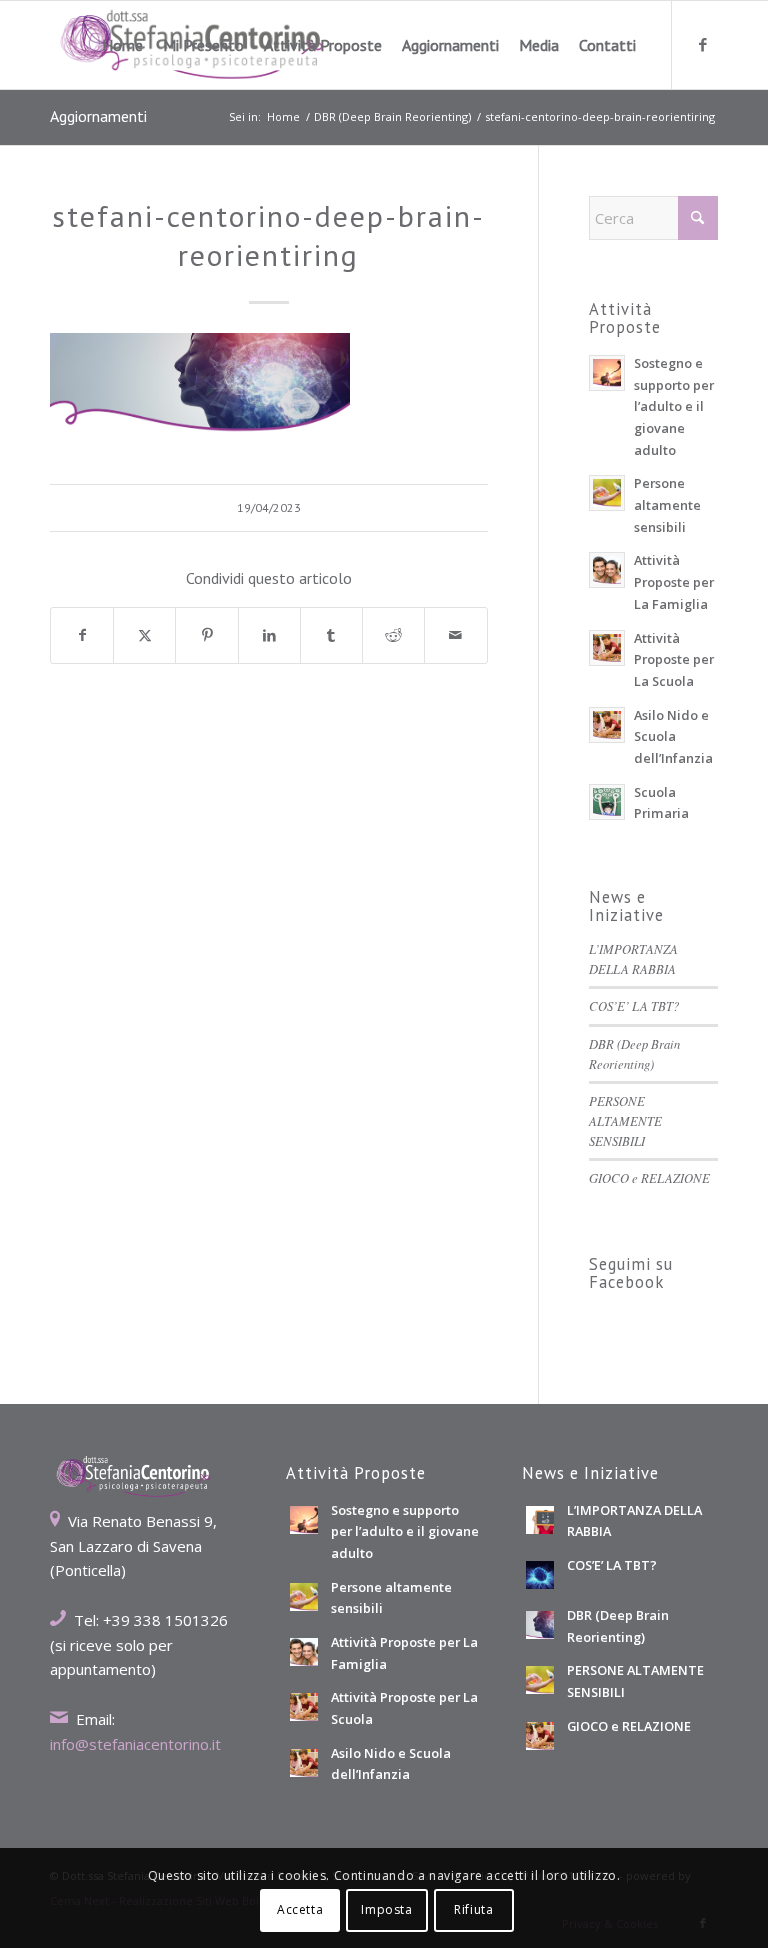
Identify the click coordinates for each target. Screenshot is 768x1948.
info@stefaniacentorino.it (135, 1744)
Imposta (386, 1909)
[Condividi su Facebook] (82, 635)
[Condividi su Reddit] (393, 635)
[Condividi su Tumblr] (331, 635)
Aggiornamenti (98, 116)
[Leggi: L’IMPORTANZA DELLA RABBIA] (540, 1520)
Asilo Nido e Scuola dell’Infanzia (673, 736)
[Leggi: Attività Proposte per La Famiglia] (607, 570)
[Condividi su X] (144, 635)
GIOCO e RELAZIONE (649, 1177)
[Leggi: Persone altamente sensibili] (607, 493)
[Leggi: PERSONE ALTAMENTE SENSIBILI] (540, 1680)
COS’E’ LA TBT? (634, 1005)
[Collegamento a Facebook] (703, 44)
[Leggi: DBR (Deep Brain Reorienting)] (540, 1625)
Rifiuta (473, 1909)
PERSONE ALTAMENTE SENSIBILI (625, 1120)
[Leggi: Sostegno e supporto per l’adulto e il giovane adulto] (607, 373)
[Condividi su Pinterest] (206, 635)
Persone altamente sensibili (667, 504)
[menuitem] (122, 45)
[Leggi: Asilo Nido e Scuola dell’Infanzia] (607, 725)
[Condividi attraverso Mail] (455, 635)
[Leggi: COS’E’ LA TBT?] (540, 1575)
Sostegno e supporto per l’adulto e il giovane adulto (674, 406)
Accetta (300, 1909)
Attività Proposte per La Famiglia (674, 581)
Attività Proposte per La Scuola (674, 659)
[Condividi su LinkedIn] (269, 635)
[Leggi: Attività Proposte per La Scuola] (607, 648)
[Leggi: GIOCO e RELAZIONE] (540, 1736)
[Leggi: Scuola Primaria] (607, 802)
